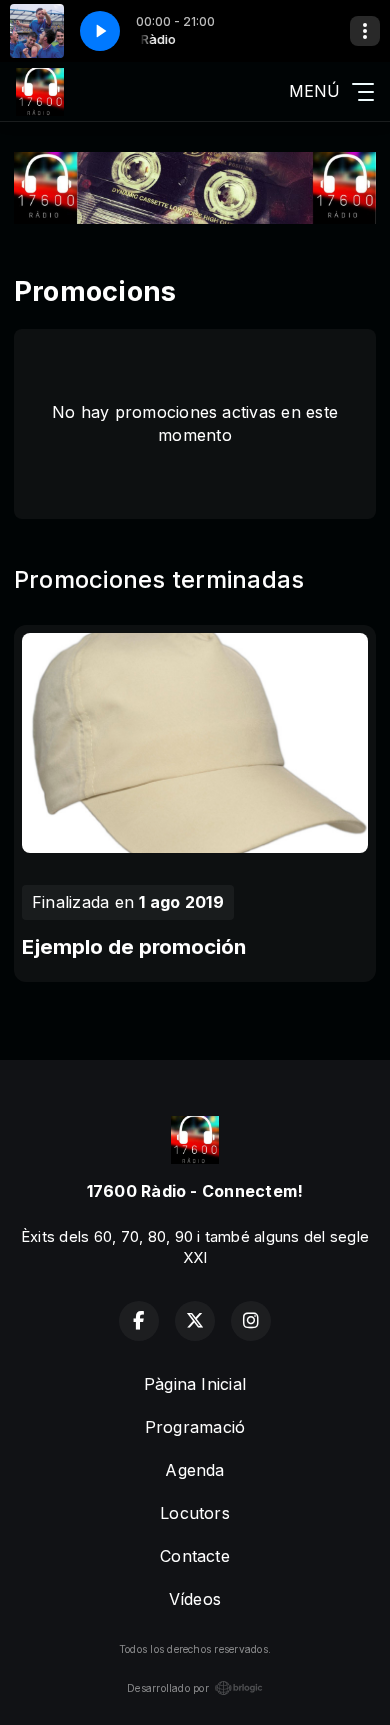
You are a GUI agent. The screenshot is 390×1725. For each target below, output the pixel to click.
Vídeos (195, 1599)
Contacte (195, 1556)
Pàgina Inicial (195, 1384)
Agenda (194, 1470)
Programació (195, 1427)
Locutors (195, 1513)
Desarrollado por (168, 1688)
